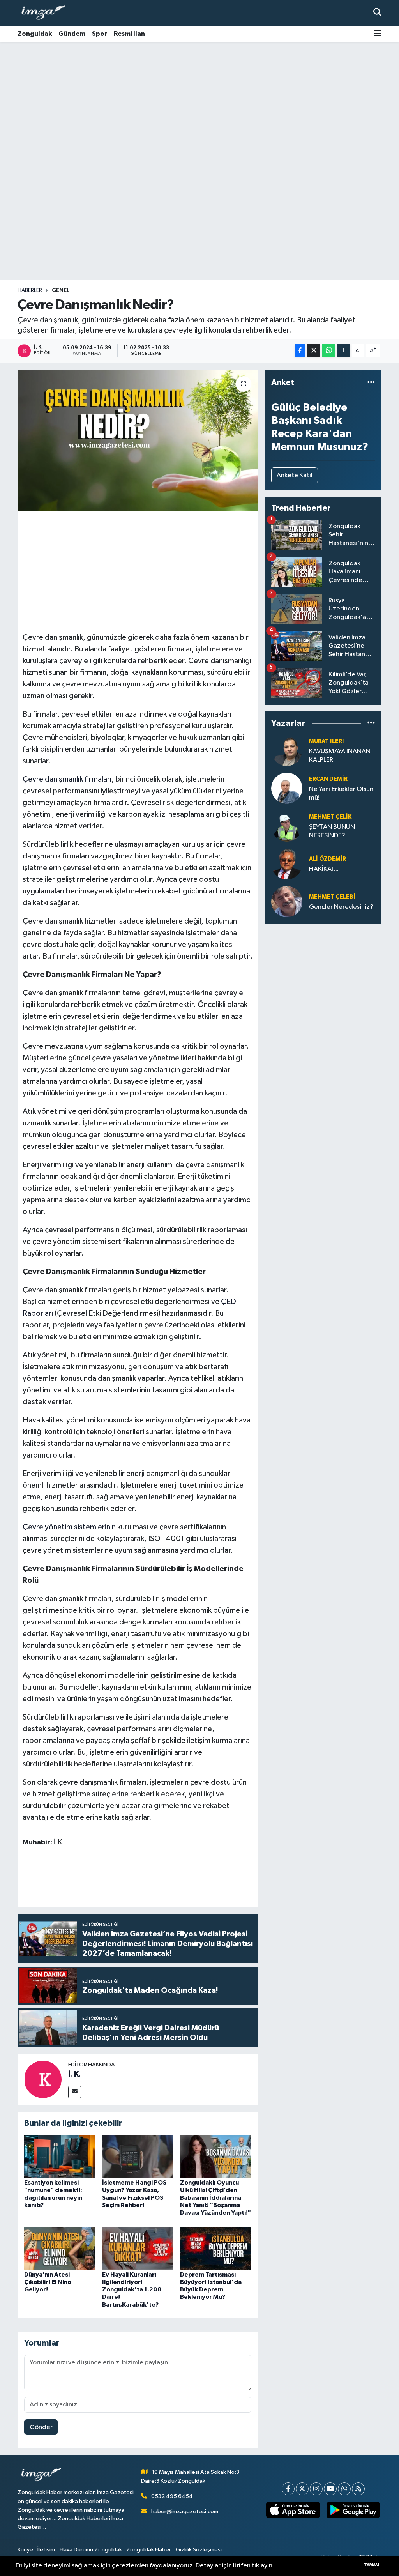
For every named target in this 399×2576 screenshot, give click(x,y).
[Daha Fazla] (344, 351)
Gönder (41, 2427)
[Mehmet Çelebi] (287, 901)
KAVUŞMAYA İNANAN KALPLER (340, 755)
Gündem (72, 34)
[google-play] (353, 2510)
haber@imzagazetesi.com (185, 2511)
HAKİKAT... (324, 869)
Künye (25, 2550)
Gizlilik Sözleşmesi (199, 2550)
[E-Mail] (75, 2092)
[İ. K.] (43, 2079)
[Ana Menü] (378, 34)
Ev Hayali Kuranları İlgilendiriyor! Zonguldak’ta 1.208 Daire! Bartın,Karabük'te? (132, 2290)
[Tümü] (371, 383)
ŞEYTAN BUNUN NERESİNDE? (332, 831)
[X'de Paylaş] (314, 351)
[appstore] (293, 2510)
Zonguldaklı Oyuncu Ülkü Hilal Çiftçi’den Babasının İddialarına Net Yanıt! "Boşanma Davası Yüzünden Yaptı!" (215, 2198)
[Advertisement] (199, 103)
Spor (100, 34)
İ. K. (75, 2074)
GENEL (61, 290)
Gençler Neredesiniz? (341, 907)
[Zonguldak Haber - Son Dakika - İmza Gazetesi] (47, 13)
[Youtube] (330, 2489)
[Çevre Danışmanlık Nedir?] (138, 440)
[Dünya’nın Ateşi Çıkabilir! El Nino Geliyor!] (60, 2248)
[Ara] (377, 13)
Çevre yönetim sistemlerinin (69, 1527)
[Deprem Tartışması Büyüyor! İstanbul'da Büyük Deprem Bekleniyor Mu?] (216, 2248)
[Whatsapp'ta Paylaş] (329, 351)
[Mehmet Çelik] (287, 826)
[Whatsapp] (344, 2489)
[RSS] (358, 2489)
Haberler (30, 290)
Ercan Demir (328, 779)
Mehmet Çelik (330, 817)
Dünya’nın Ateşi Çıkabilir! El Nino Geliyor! (48, 2282)
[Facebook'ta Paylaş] (300, 351)
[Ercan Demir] (287, 788)
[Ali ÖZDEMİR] (287, 864)
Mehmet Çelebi (332, 897)
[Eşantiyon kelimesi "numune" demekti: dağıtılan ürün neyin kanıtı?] (60, 2156)
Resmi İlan (129, 34)
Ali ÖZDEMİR (327, 859)
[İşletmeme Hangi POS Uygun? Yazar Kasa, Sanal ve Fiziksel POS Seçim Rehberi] (138, 2156)
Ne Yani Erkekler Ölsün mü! (341, 793)
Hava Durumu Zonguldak (91, 2550)
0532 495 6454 (172, 2496)
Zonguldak (35, 34)
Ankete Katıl (295, 475)
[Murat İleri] (287, 750)
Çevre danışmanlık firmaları (67, 779)
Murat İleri (327, 741)
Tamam (372, 2565)
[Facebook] (288, 2489)
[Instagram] (316, 2489)
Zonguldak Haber (149, 2550)
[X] (302, 2489)
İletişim (46, 2550)
